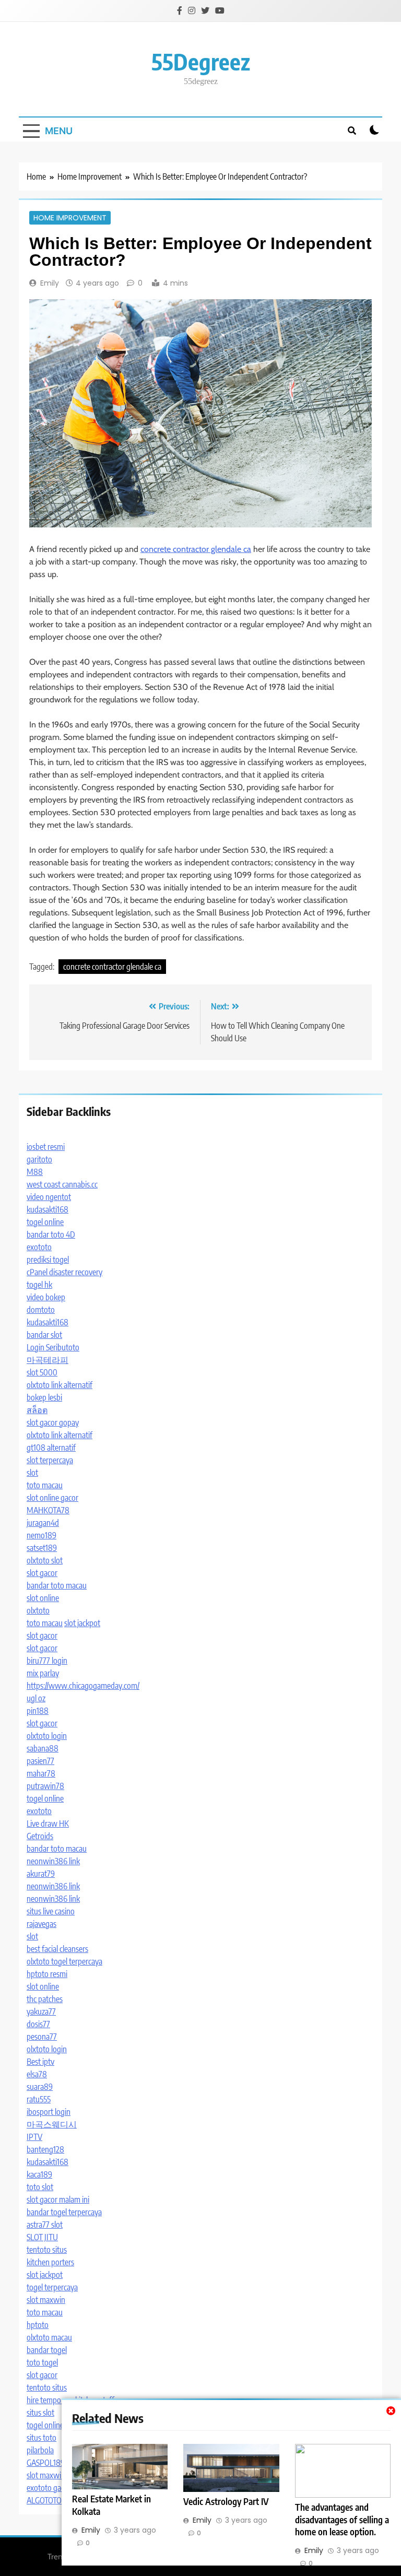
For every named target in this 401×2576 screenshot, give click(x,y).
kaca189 (39, 2174)
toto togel (42, 2362)
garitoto (39, 1159)
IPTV (34, 2137)
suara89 (40, 2087)
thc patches (45, 1999)
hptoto (38, 2325)
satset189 (42, 1548)
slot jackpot (82, 1623)
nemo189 (42, 1535)
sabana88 (43, 1748)
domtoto (41, 1310)
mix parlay (43, 1673)
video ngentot (49, 1197)
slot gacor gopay (53, 1422)
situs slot (40, 2413)
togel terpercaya (52, 2287)
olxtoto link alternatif (60, 1385)
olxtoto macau (49, 2337)
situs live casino (51, 1911)
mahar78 (41, 1773)
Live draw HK (48, 1824)
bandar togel (47, 2350)
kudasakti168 (48, 1209)
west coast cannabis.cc (62, 1184)
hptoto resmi (47, 1974)
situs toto (42, 2438)
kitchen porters (50, 2262)
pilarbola (40, 2450)
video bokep (46, 1297)
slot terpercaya (50, 1460)
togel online (45, 1222)
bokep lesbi (44, 1397)
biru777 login (47, 1661)
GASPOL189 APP (54, 2463)
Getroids (40, 1836)
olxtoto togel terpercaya (64, 1961)
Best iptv (40, 2062)
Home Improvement (70, 218)
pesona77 (42, 2037)
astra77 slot (45, 2225)
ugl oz (36, 1698)
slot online (43, 1598)
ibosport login (49, 2112)
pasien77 (40, 1761)
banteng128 (45, 2149)
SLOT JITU (42, 2237)
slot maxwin (46, 2300)
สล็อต (37, 1410)
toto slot (40, 2187)
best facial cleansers (57, 1949)
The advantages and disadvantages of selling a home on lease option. (342, 2520)
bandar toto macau (57, 1585)
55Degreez (201, 61)
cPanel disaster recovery (64, 1272)
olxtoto (38, 1610)
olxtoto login (47, 1736)
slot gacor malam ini (58, 2199)
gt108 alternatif (51, 1448)
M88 (35, 1172)
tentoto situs (47, 2250)
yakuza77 (41, 2012)
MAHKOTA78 (48, 1510)
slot (32, 1473)
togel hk (39, 1285)
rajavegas (42, 1924)
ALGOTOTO (44, 2500)
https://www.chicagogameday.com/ (83, 1686)
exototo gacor (49, 2488)
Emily (50, 283)
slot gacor (42, 1573)
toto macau (45, 1485)
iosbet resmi (46, 1147)
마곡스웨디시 (52, 2124)
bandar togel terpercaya (64, 2212)
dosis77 (38, 2024)
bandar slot (44, 1335)
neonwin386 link (53, 1861)
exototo (39, 1247)
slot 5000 (42, 1372)
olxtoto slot (45, 1560)
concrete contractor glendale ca (196, 549)
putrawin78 (45, 1786)
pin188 (38, 1711)
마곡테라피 (48, 1360)
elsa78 (37, 2074)
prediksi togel (48, 1260)
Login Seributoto (53, 1347)
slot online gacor (52, 1498)
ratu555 (39, 2099)
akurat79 (41, 1874)
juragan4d (43, 1523)
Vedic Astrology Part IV (226, 2501)
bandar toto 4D (51, 1234)
